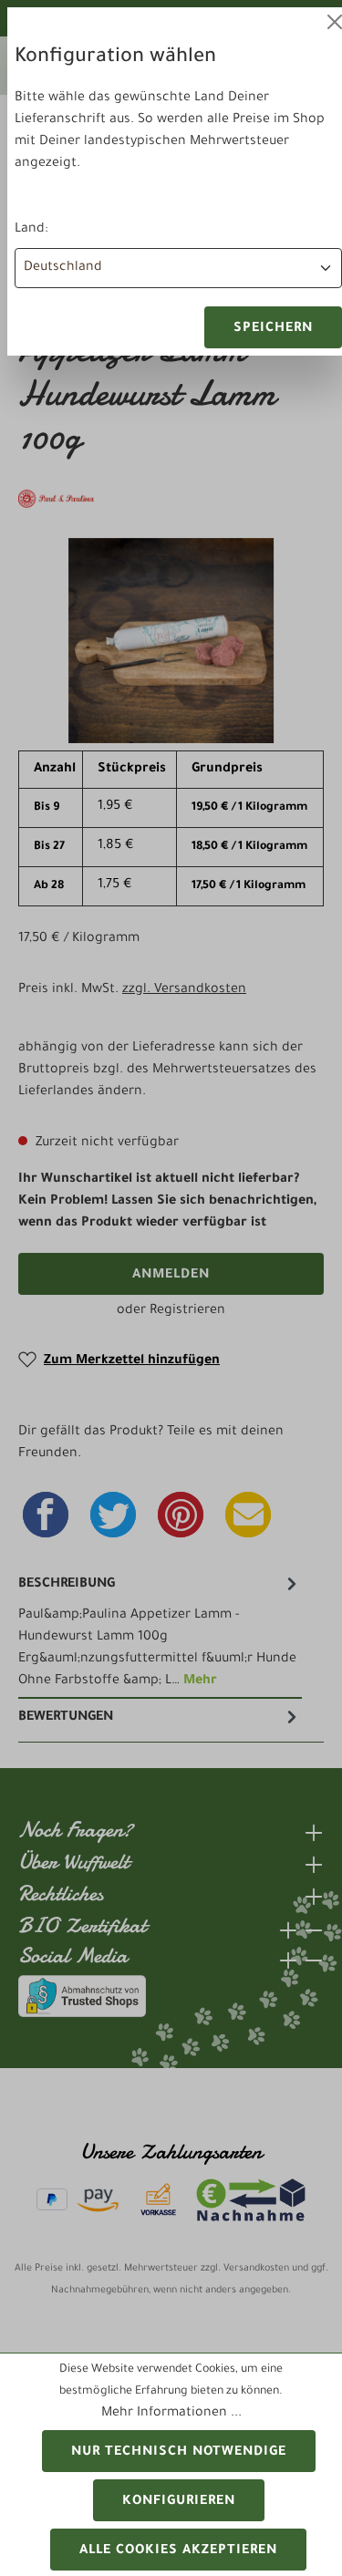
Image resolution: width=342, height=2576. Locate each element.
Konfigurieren (179, 2502)
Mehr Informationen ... (171, 2414)
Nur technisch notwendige (179, 2453)
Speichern (273, 329)
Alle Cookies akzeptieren (178, 2551)
